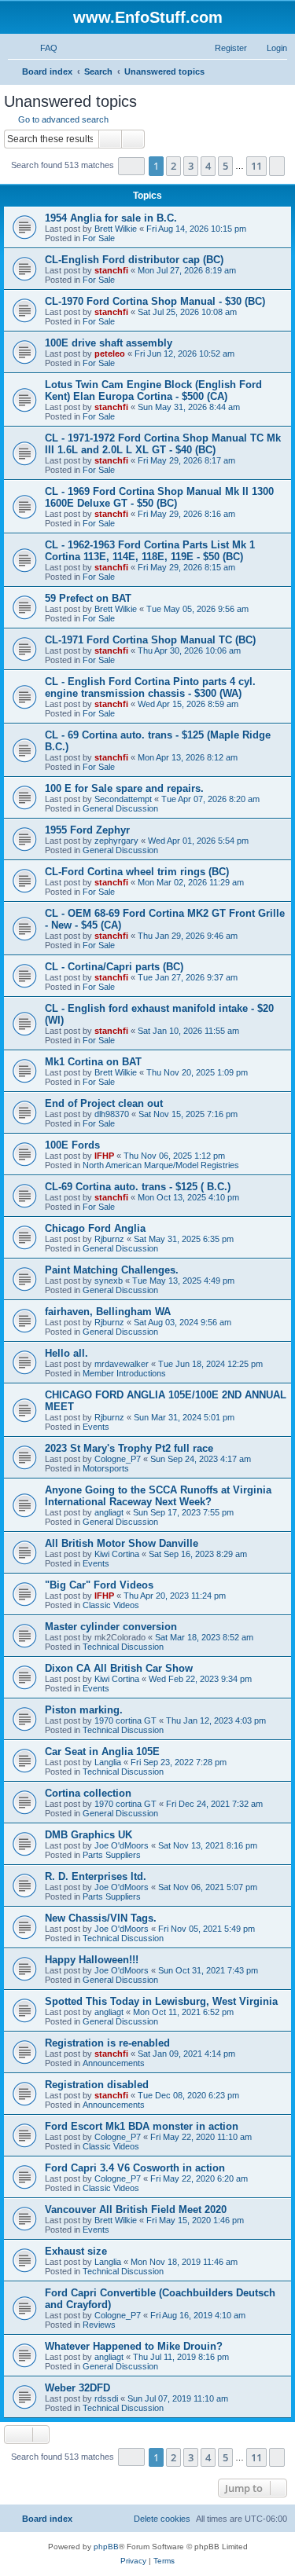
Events (96, 1427)
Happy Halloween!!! (92, 1960)
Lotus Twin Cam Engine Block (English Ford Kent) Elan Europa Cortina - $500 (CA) (153, 390)
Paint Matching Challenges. (112, 1270)
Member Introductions (124, 1373)
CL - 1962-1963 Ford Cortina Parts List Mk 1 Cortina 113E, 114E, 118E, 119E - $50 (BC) (150, 551)
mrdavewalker (122, 1364)
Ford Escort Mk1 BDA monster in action (142, 2126)
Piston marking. (84, 1710)
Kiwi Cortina (117, 1554)
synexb (109, 1281)
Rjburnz (109, 1239)
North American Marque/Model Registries (161, 1165)
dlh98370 (112, 1114)
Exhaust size (76, 2251)
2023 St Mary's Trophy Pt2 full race (129, 1448)
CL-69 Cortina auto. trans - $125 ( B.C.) (138, 1187)
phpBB (106, 2547)
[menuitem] (42, 48)
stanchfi (111, 270)
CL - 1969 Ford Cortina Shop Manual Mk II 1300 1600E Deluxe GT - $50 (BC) (159, 497)
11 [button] (256, 166)
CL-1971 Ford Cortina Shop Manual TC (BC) (150, 640)
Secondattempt (123, 799)
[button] (131, 166)
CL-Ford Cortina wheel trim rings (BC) (137, 872)
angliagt (109, 1512)
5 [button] (225, 166)
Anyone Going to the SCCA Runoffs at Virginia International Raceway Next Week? (158, 1496)
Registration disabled (97, 2085)
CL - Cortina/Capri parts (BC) (114, 967)
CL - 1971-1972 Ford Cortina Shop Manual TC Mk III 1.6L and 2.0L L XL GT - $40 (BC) (163, 444)
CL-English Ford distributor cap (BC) (134, 260)
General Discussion (120, 808)
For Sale (99, 238)
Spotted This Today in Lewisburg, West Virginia (161, 2001)
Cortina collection (88, 1793)
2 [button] (173, 166)
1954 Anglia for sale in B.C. (111, 218)
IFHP (104, 1156)
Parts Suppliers (112, 1855)
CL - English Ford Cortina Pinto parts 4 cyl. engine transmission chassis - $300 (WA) (150, 687)
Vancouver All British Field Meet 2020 (136, 2210)
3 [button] (191, 166)
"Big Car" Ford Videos (99, 1585)
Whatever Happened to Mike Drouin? (134, 2346)
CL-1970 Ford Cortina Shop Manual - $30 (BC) (155, 301)
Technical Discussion (123, 1647)
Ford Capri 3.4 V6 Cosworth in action (135, 2168)
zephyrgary (116, 841)
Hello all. (66, 1353)
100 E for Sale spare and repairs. (124, 788)
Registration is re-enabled (107, 2043)
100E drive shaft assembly (109, 343)
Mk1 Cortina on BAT (93, 1062)
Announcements (114, 2063)
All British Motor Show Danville (122, 1543)
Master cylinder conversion (111, 1627)
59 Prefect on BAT (88, 598)
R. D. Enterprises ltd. (96, 1876)
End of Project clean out (104, 1103)
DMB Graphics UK (88, 1835)
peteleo (110, 354)
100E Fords (72, 1145)
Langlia (108, 1762)
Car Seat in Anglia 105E (102, 1752)
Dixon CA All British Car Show (119, 1668)
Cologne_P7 (118, 1459)
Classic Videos (111, 1605)
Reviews (99, 2325)
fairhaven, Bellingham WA (108, 1312)
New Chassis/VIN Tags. (101, 1918)
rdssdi (106, 2398)
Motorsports (106, 1468)
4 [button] (208, 166)
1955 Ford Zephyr (87, 830)
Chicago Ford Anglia (95, 1228)
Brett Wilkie (116, 229)
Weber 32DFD (77, 2388)
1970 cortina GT (125, 1720)
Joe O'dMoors (122, 1845)
